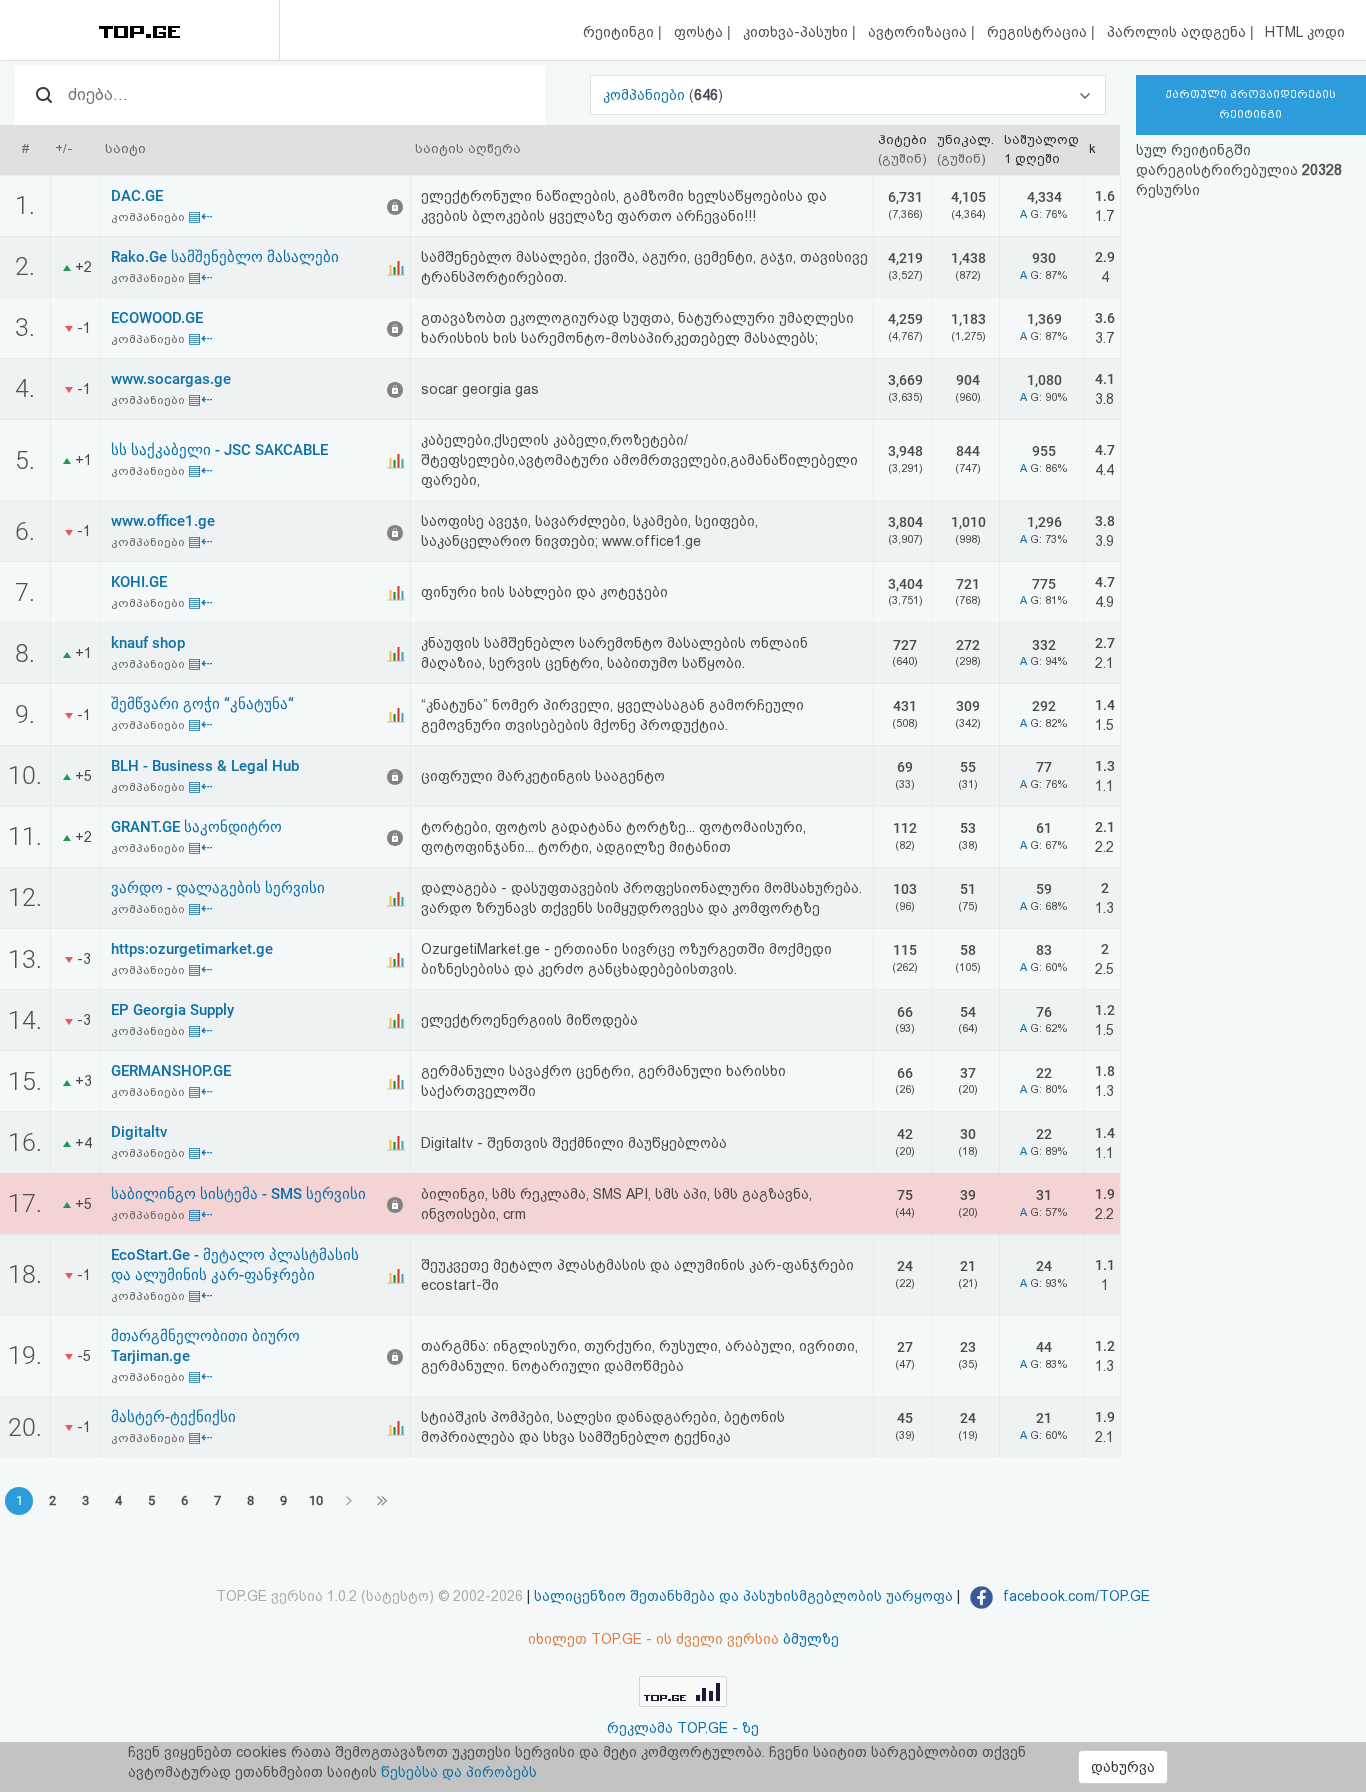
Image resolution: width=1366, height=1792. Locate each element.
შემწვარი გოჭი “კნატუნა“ (202, 704)
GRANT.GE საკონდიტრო (196, 827)
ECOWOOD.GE (157, 318)
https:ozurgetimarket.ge (192, 949)
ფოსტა (700, 32)
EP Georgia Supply (172, 1010)
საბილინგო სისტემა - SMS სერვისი (238, 1194)
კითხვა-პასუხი (797, 32)
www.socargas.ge (171, 379)
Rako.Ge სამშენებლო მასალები (225, 257)
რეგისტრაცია (1039, 32)
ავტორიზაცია (919, 32)
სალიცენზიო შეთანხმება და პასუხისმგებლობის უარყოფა (743, 1596)
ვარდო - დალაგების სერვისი (218, 888)
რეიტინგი (620, 32)
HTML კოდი (1305, 32)
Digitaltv (139, 1132)
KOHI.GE (139, 582)
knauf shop (148, 643)
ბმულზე (811, 1639)
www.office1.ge (163, 521)
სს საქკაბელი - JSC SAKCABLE (219, 450)
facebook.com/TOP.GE (1074, 1596)
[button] (847, 95)
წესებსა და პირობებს (459, 1772)
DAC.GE (137, 196)
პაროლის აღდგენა (1178, 32)
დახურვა (1123, 1767)
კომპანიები (646, 95)
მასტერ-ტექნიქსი (173, 1417)
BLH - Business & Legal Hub (205, 766)
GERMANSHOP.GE (171, 1071)
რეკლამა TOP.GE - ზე (683, 1728)
